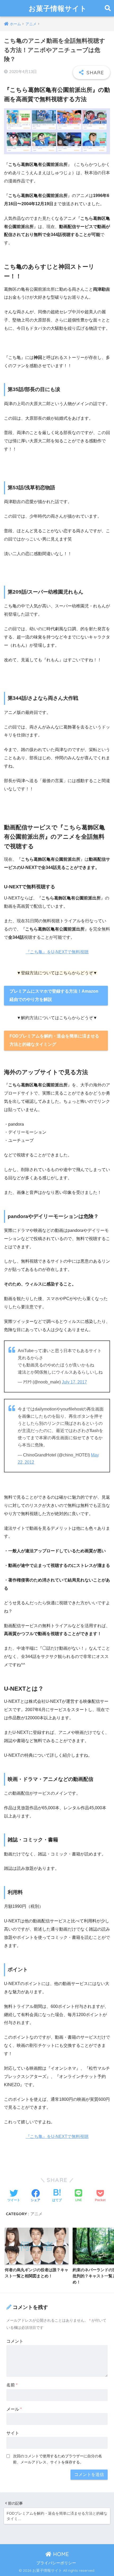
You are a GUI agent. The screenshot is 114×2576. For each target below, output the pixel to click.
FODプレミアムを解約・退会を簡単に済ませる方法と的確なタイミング (54, 1040)
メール (14, 2409)
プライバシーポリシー (56, 2563)
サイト (13, 2433)
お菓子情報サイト (58, 8)
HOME (60, 2554)
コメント (15, 2341)
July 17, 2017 (74, 1382)
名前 (12, 2385)
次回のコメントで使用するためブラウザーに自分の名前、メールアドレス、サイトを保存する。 (58, 2459)
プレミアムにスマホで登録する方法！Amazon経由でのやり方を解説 (54, 995)
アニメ (36, 2214)
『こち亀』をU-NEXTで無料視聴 (57, 952)
